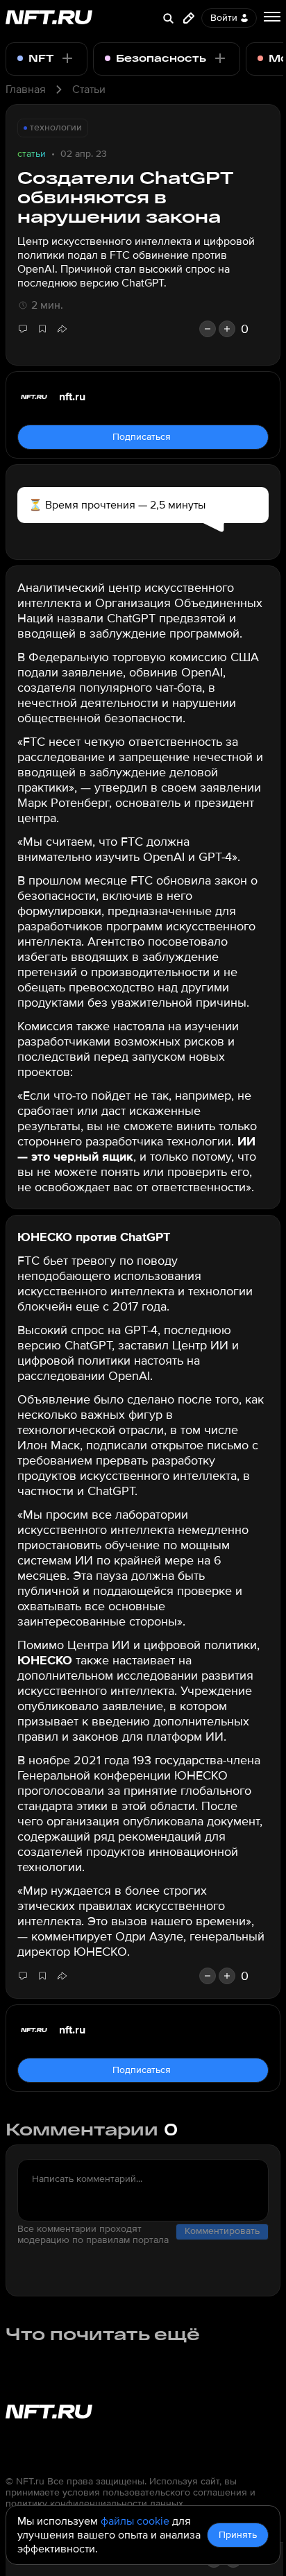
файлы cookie (135, 2521)
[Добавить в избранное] (42, 329)
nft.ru (72, 397)
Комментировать (222, 2231)
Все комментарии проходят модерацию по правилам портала (93, 2235)
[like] (227, 329)
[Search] (168, 18)
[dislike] (208, 329)
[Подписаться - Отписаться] (67, 58)
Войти (224, 18)
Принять (238, 2535)
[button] (62, 329)
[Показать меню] (272, 17)
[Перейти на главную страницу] (49, 18)
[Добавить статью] (189, 18)
